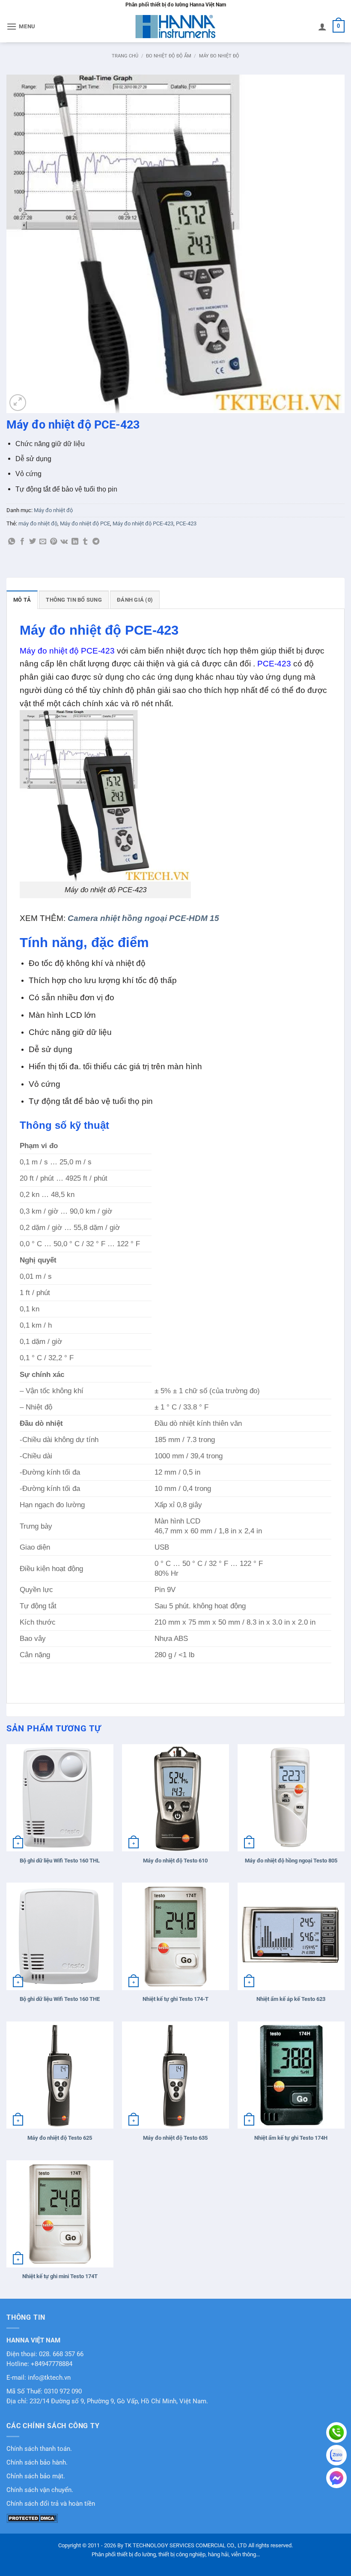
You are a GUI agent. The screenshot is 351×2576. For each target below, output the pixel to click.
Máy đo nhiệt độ (219, 56)
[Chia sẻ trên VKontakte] (64, 542)
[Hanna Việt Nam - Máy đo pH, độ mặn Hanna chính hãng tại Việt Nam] (175, 27)
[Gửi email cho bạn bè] (43, 542)
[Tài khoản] (322, 27)
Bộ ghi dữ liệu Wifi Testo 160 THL (60, 1861)
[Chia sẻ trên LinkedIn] (75, 542)
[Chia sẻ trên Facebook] (22, 542)
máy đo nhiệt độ (38, 523)
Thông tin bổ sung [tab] (74, 600)
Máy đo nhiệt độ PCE (85, 523)
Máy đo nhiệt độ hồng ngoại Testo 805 (291, 1861)
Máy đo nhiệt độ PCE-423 (143, 523)
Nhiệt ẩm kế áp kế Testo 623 (291, 1999)
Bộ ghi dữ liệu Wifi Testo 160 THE (60, 1999)
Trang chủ (125, 56)
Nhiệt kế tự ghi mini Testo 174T (60, 2276)
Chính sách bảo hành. (37, 2463)
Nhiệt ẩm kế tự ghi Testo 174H (291, 2138)
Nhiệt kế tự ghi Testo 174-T (175, 1999)
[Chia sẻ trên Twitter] (33, 542)
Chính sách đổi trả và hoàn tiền (51, 2504)
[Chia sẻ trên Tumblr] (85, 542)
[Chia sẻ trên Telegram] (96, 542)
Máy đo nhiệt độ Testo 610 (175, 1861)
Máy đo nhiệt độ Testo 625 (60, 2138)
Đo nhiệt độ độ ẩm (169, 56)
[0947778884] (336, 2432)
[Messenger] (336, 2478)
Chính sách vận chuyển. (40, 2490)
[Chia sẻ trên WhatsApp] (12, 542)
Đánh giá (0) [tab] (135, 600)
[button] (21, 26)
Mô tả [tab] (22, 600)
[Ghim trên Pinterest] (54, 542)
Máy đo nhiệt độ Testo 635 (175, 2138)
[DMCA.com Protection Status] (32, 2518)
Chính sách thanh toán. (39, 2449)
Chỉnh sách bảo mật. (36, 2476)
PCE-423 (186, 523)
